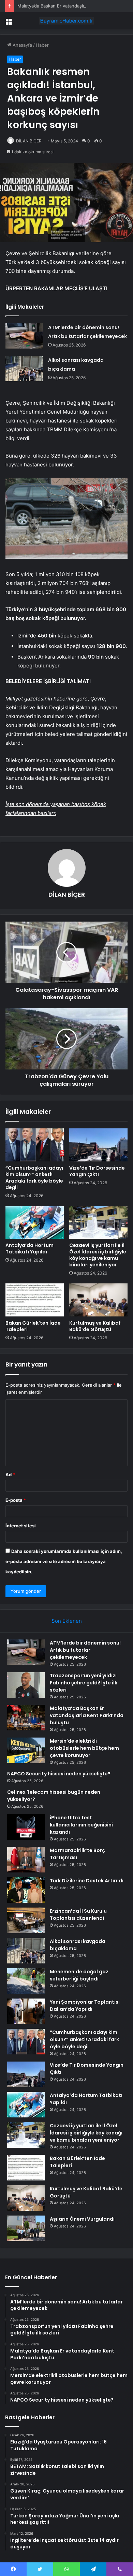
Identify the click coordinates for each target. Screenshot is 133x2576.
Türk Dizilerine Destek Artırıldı (87, 1881)
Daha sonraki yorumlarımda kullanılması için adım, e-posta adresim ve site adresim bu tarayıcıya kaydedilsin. (64, 1561)
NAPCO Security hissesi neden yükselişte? (59, 1774)
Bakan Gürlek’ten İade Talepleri (33, 1326)
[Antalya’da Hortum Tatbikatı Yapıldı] (35, 1222)
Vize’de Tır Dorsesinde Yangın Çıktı (97, 1171)
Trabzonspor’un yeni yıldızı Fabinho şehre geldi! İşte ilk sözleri (84, 1683)
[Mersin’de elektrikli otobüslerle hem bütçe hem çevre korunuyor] (26, 1750)
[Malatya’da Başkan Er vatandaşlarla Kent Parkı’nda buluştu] (26, 1718)
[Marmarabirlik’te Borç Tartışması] (26, 1860)
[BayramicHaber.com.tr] (66, 21)
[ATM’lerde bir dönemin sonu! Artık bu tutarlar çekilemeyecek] (24, 336)
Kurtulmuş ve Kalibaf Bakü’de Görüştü (95, 1326)
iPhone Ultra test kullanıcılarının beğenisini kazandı (81, 1825)
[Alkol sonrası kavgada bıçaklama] (24, 368)
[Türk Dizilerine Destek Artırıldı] (26, 1890)
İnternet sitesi (21, 1526)
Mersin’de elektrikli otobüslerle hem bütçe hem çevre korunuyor (84, 1748)
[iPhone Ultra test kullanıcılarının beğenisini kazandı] (26, 1827)
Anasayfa (22, 45)
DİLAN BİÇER (29, 141)
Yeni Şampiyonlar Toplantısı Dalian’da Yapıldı (85, 2006)
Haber (42, 45)
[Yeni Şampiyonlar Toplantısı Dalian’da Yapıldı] (26, 2011)
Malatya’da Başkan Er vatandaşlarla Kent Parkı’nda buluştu (87, 1715)
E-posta (16, 1500)
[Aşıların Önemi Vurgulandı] (26, 2228)
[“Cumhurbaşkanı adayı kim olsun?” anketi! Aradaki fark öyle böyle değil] (35, 1145)
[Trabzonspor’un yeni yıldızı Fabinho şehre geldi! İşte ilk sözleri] (26, 1685)
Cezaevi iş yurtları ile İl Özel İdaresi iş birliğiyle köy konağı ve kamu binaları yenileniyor (98, 1255)
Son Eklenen (67, 1621)
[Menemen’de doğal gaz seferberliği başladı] (26, 1981)
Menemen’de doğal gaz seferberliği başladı (79, 1975)
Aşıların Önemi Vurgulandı (82, 2219)
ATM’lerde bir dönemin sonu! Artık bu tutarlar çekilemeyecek (85, 1650)
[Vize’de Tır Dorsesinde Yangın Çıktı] (98, 1145)
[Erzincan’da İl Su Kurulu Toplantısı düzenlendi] (26, 1920)
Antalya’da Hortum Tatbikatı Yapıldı (29, 1248)
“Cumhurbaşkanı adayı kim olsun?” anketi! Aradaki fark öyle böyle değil (34, 1178)
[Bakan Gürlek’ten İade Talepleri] (35, 1300)
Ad (10, 1475)
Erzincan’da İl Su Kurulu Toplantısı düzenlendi (78, 1915)
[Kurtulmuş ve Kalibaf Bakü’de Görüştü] (98, 1300)
